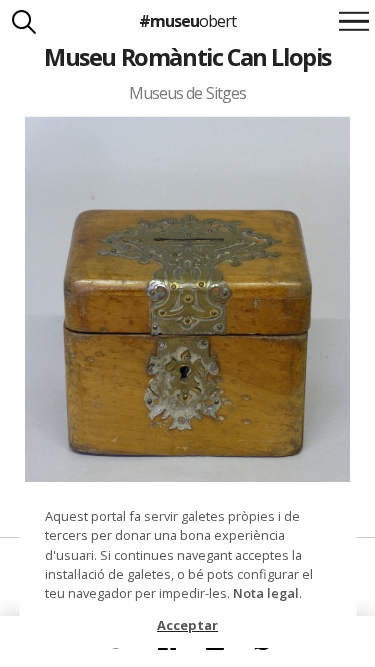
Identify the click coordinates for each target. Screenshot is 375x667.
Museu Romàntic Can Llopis (187, 57)
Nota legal (266, 593)
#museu (187, 21)
